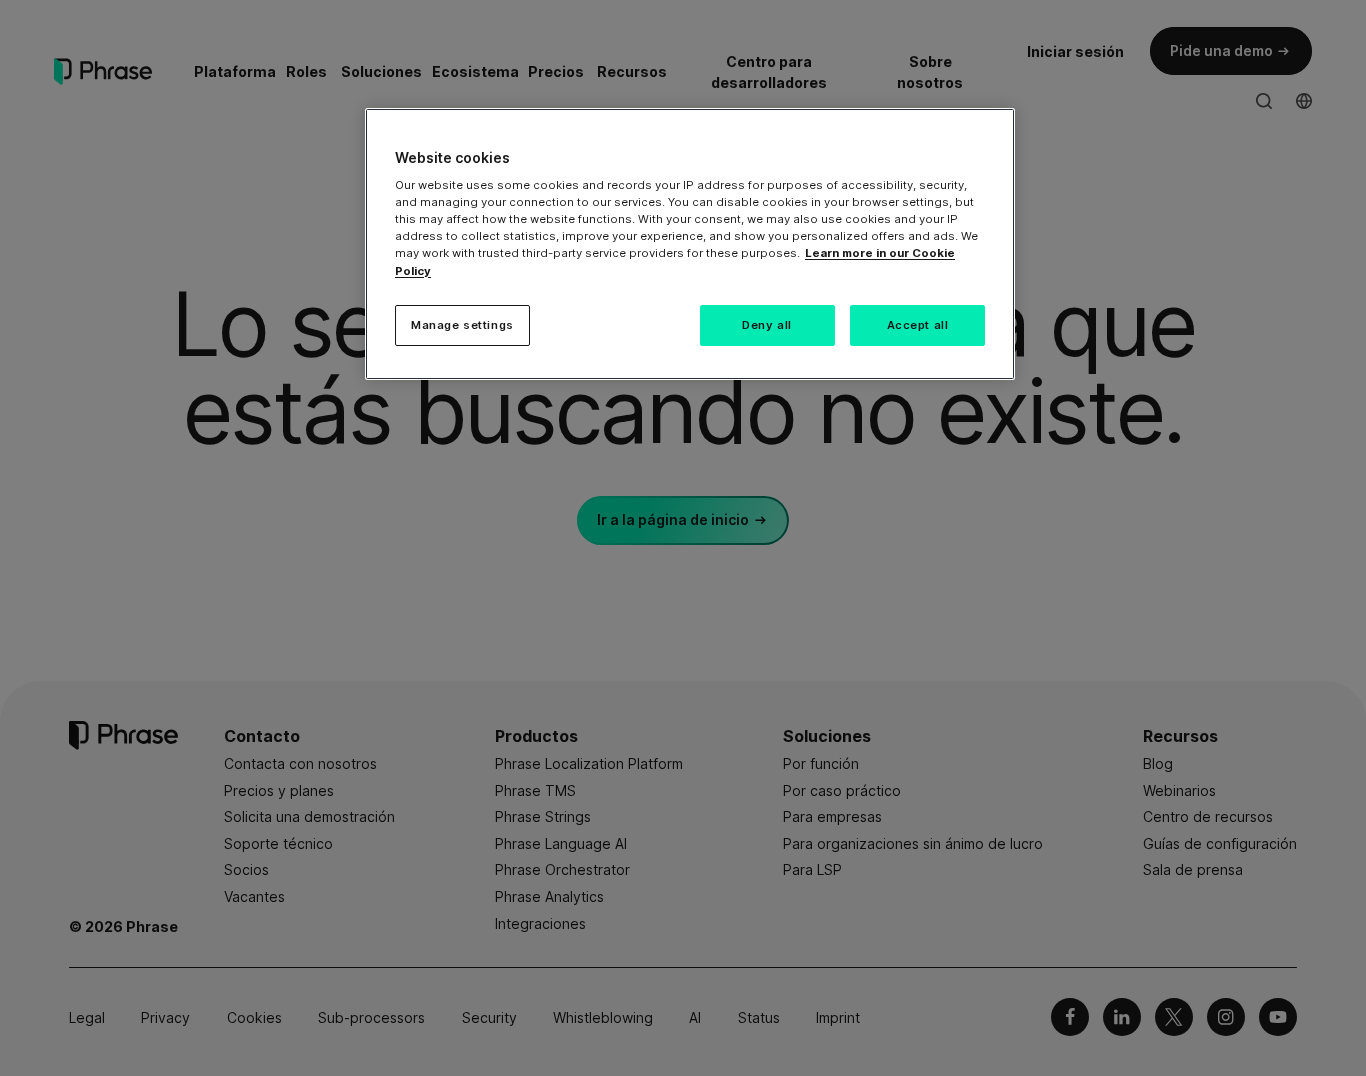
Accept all (918, 325)
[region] (690, 244)
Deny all (767, 325)
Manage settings (462, 325)
